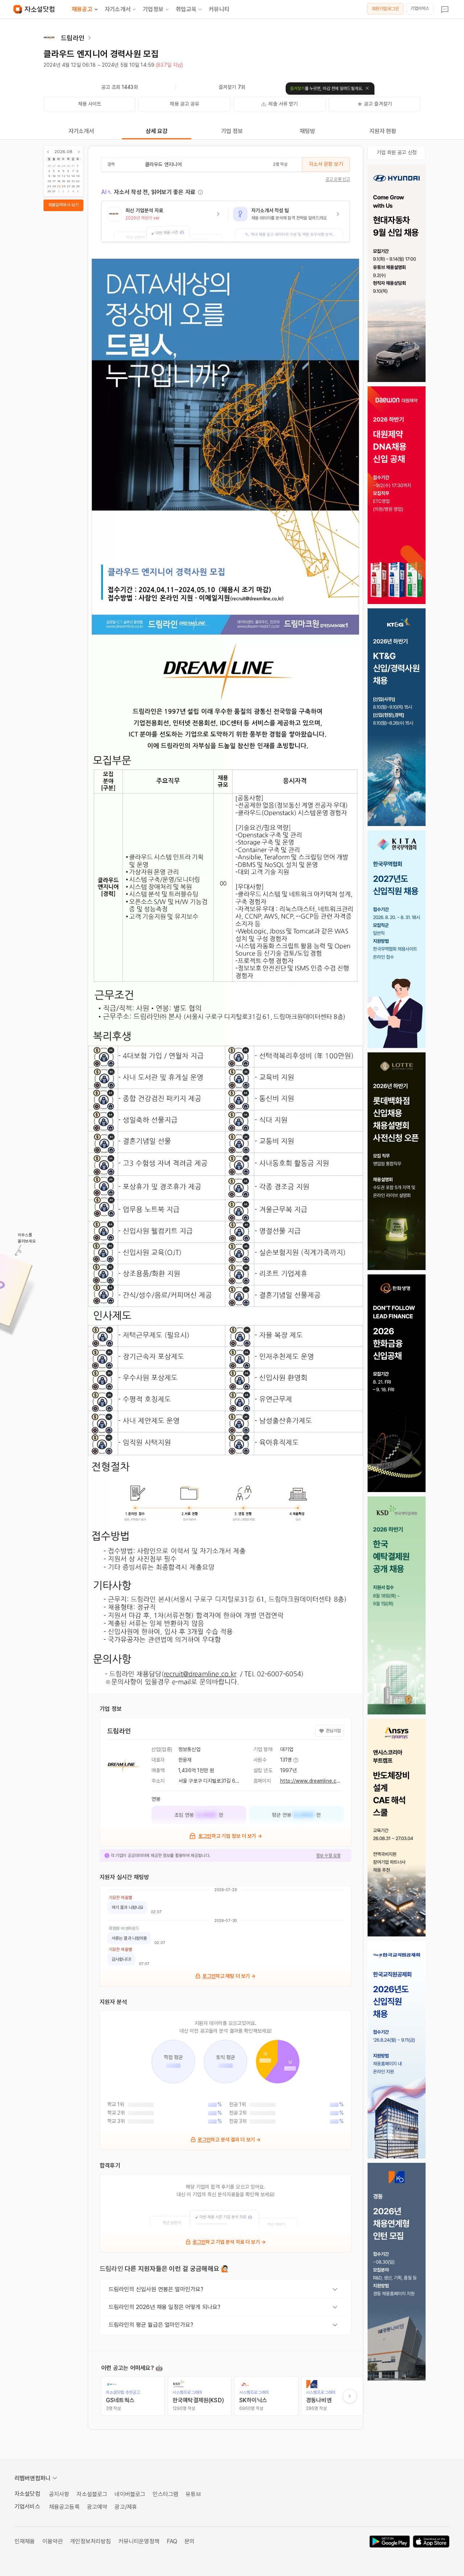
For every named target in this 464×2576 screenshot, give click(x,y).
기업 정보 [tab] (232, 131)
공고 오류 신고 (338, 179)
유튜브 (193, 2494)
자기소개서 (118, 9)
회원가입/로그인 (386, 9)
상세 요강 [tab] (157, 131)
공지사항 (59, 2494)
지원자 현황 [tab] (383, 131)
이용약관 (53, 2541)
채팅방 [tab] (307, 131)
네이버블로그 (130, 2494)
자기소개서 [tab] (81, 131)
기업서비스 (420, 8)
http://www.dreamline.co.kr (313, 1781)
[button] (165, 221)
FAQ (172, 2541)
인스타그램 (165, 2494)
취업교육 (186, 9)
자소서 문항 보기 (326, 164)
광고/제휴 (126, 2507)
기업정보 (153, 9)
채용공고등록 (64, 2507)
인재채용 (25, 2541)
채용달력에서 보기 (63, 205)
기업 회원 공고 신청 (397, 152)
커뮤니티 (219, 9)
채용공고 (82, 9)
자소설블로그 (92, 2494)
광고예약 (97, 2507)
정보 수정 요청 (328, 1856)
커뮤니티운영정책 (139, 2541)
